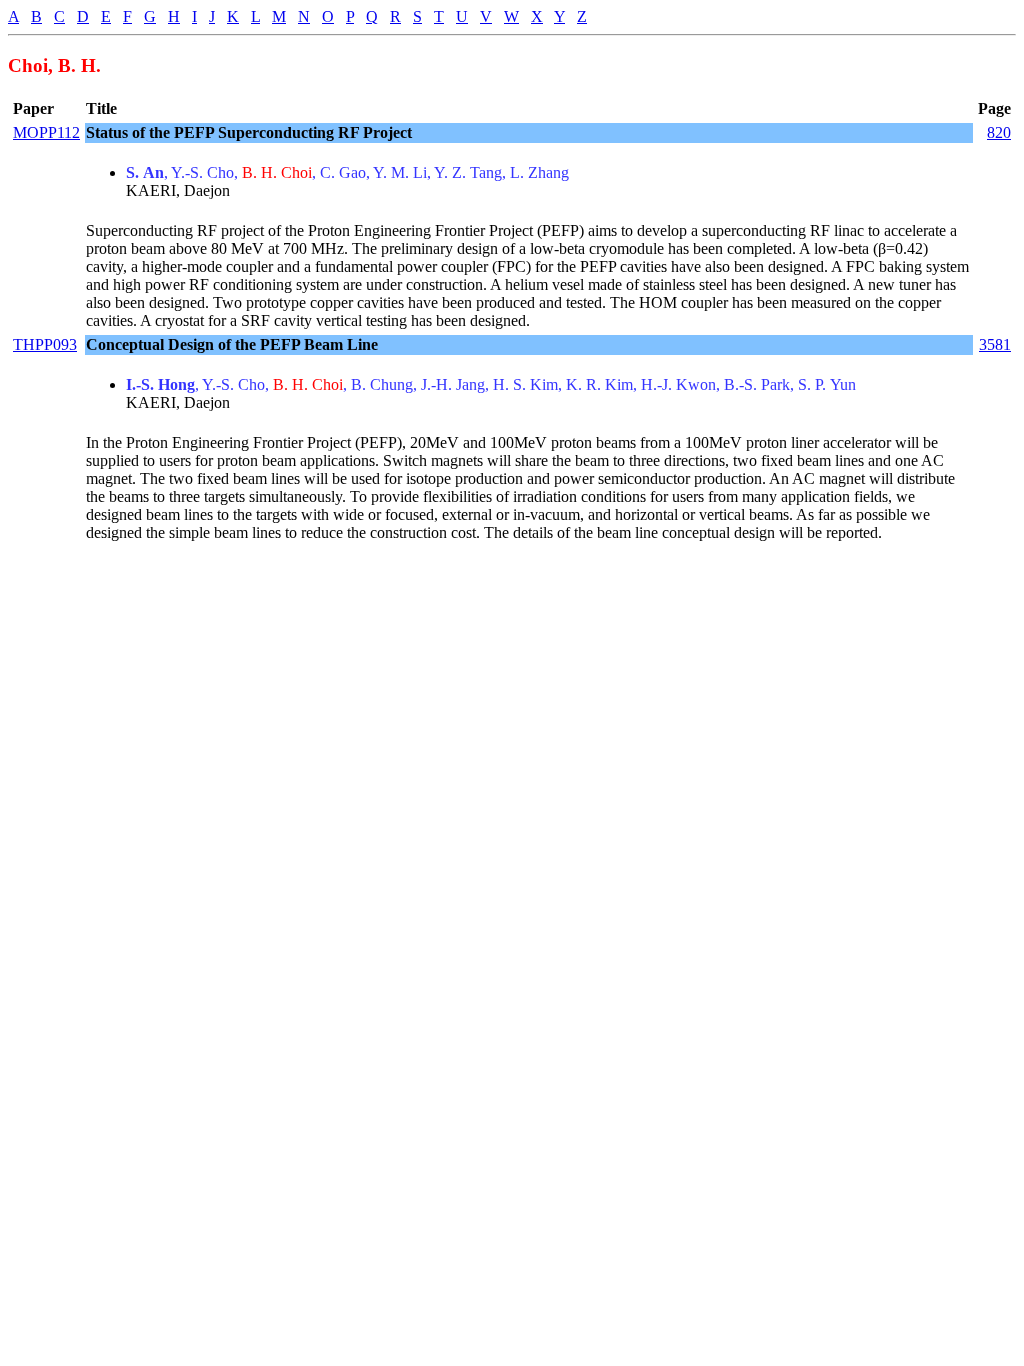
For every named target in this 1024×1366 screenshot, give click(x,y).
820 (999, 132)
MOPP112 (46, 132)
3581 (995, 344)
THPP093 (45, 344)
